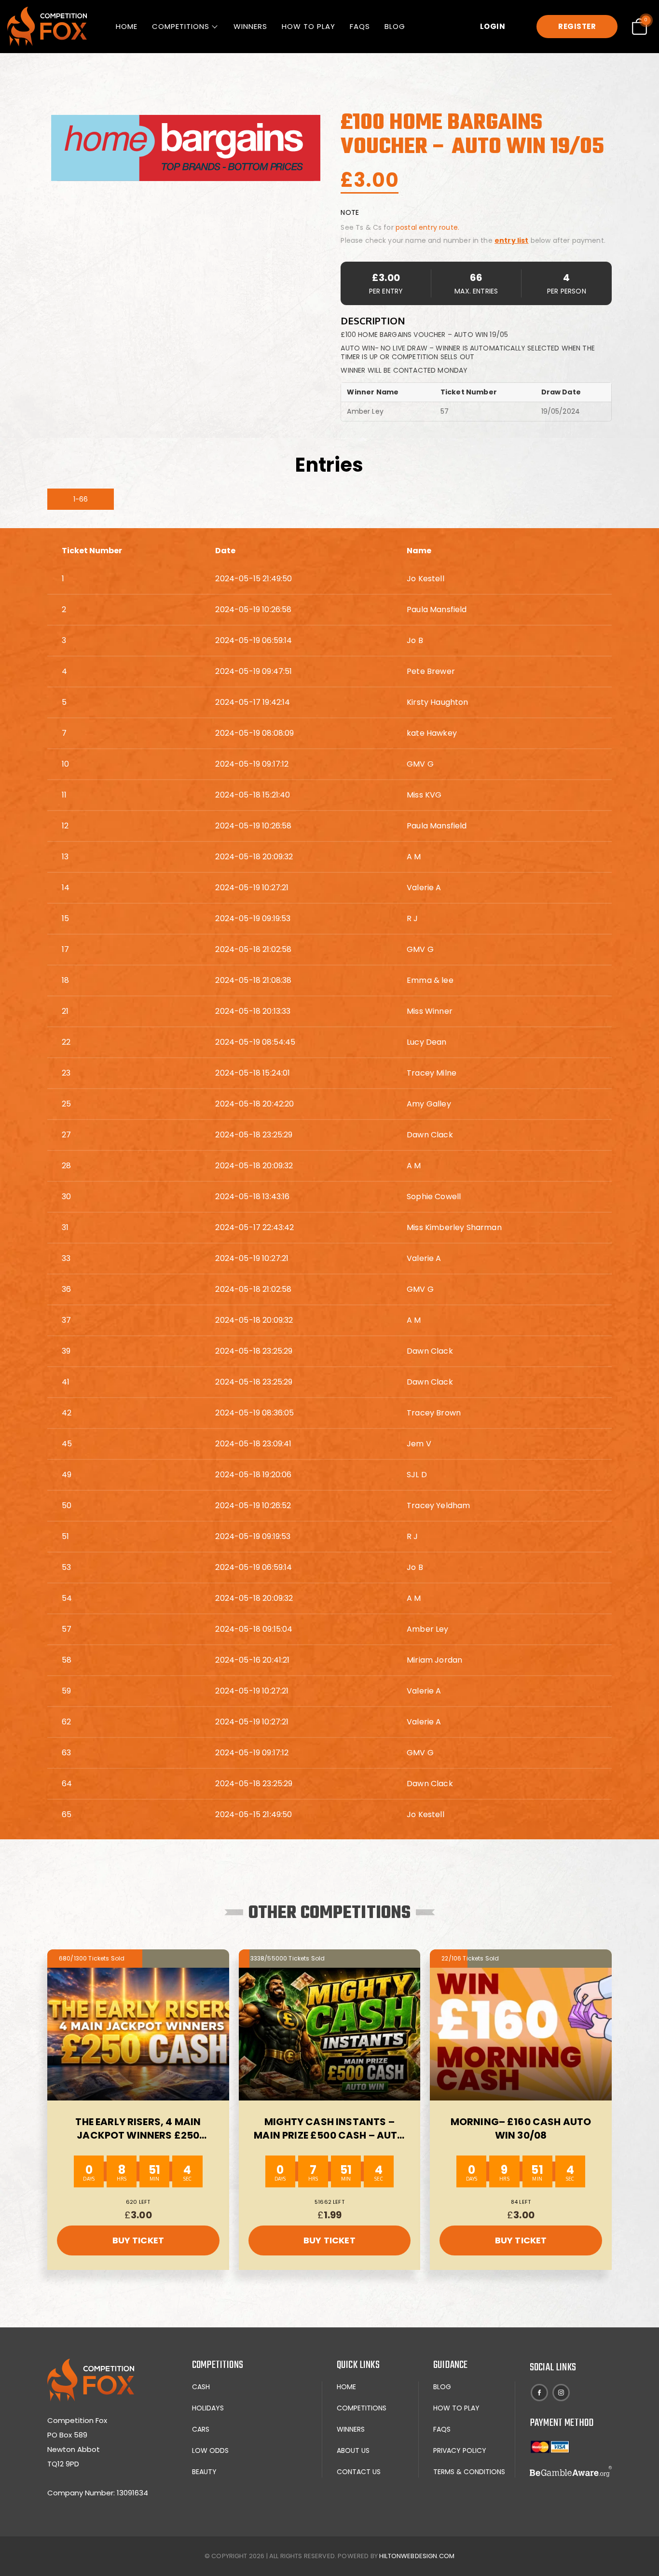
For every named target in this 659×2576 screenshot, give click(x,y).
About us (353, 2450)
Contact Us (359, 2472)
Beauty (204, 2472)
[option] (186, 148)
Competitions (181, 26)
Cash (201, 2387)
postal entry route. (427, 227)
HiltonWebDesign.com (417, 2556)
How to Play (309, 26)
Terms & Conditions (469, 2472)
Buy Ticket (138, 2240)
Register (577, 26)
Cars (201, 2429)
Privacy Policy (460, 2450)
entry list (512, 240)
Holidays (208, 2408)
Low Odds (210, 2450)
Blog (395, 26)
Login (493, 26)
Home (127, 26)
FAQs (360, 26)
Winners (250, 26)
